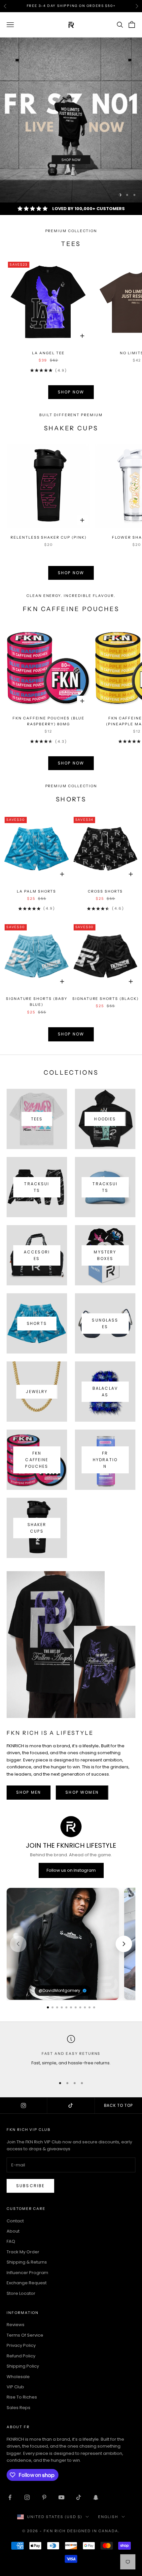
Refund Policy (21, 2356)
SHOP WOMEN (82, 1792)
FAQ (11, 2241)
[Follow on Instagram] (27, 2497)
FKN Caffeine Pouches (37, 1460)
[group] (71, 120)
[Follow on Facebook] (10, 2497)
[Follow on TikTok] (79, 2497)
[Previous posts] (18, 1944)
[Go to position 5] (66, 2007)
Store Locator (21, 2293)
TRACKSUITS (37, 1187)
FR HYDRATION (105, 1460)
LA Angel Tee (48, 353)
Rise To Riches (22, 2397)
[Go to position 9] (85, 2007)
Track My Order (23, 2252)
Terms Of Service (25, 2335)
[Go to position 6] (71, 2007)
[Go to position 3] (57, 2007)
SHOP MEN (29, 1792)
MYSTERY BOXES (105, 1255)
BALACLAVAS (105, 1392)
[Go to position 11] (94, 2007)
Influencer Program (27, 2273)
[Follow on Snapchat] (96, 2497)
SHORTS (37, 1323)
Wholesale (18, 2377)
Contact (15, 2221)
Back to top (119, 2105)
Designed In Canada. (93, 2531)
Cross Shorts (105, 891)
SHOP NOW (71, 392)
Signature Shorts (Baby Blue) (37, 1002)
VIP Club (15, 2387)
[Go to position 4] (62, 2007)
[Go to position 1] (48, 2007)
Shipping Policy (23, 2366)
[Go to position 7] (76, 2007)
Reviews (16, 2325)
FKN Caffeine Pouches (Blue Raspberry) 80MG (49, 721)
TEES (37, 1119)
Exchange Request (27, 2283)
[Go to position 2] (53, 2007)
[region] (71, 120)
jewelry (37, 1392)
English (108, 2517)
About (13, 2231)
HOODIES (105, 1119)
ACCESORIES (37, 1255)
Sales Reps (18, 2408)
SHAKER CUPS (37, 1528)
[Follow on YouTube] (61, 2497)
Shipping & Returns (27, 2262)
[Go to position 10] (89, 2007)
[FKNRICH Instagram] (24, 2106)
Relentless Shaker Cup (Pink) (48, 537)
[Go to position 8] (80, 2007)
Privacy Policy (21, 2345)
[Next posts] (124, 1944)
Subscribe (30, 2186)
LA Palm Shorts (36, 891)
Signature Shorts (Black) (106, 999)
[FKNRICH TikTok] (71, 2106)
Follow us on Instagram (71, 1870)
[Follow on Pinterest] (44, 2497)
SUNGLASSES (105, 1323)
